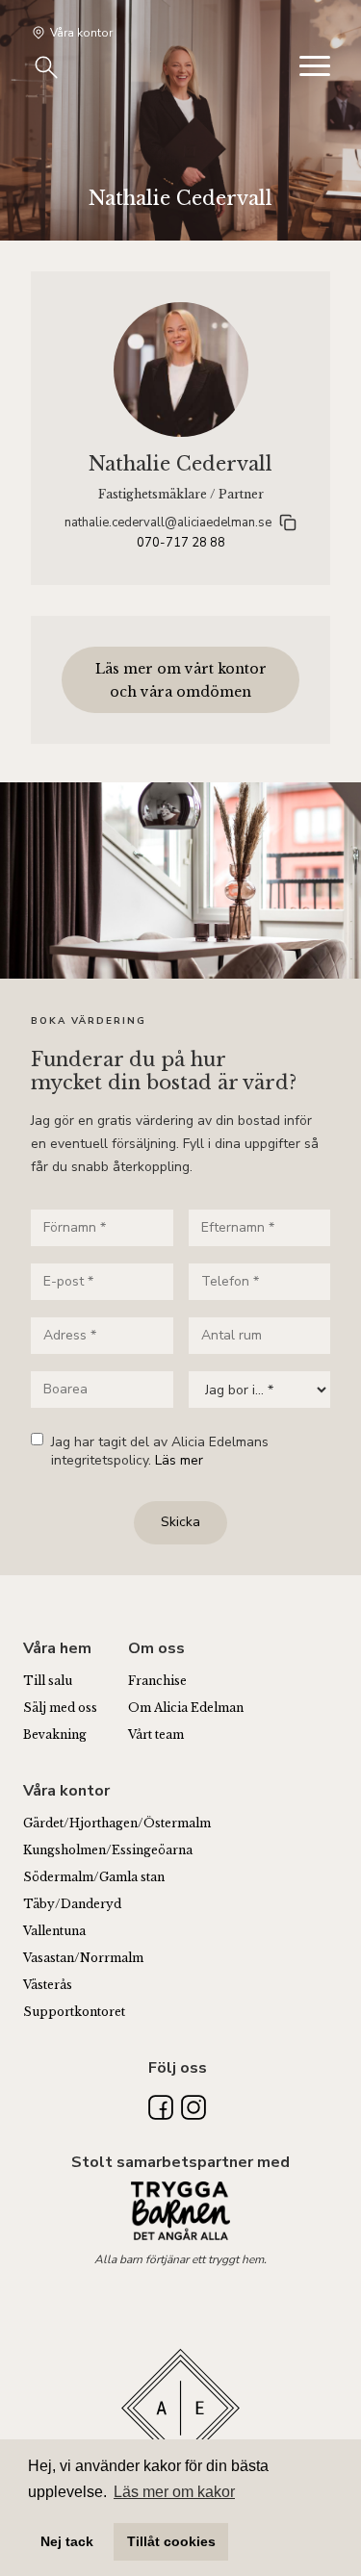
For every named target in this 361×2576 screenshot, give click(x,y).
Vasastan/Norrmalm (83, 1958)
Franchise (157, 1681)
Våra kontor (81, 33)
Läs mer (179, 1460)
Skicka (180, 1522)
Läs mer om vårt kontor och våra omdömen (181, 680)
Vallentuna (54, 1931)
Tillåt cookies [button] (171, 2541)
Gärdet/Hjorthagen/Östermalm (117, 1823)
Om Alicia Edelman (186, 1708)
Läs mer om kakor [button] (174, 2492)
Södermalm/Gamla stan (94, 1877)
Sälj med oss (60, 1708)
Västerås (48, 1985)
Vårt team (156, 1734)
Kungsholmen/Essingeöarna (108, 1850)
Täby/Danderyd (72, 1904)
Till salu (48, 1681)
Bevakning (55, 1734)
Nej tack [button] (67, 2541)
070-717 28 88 (181, 543)
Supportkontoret (74, 2012)
